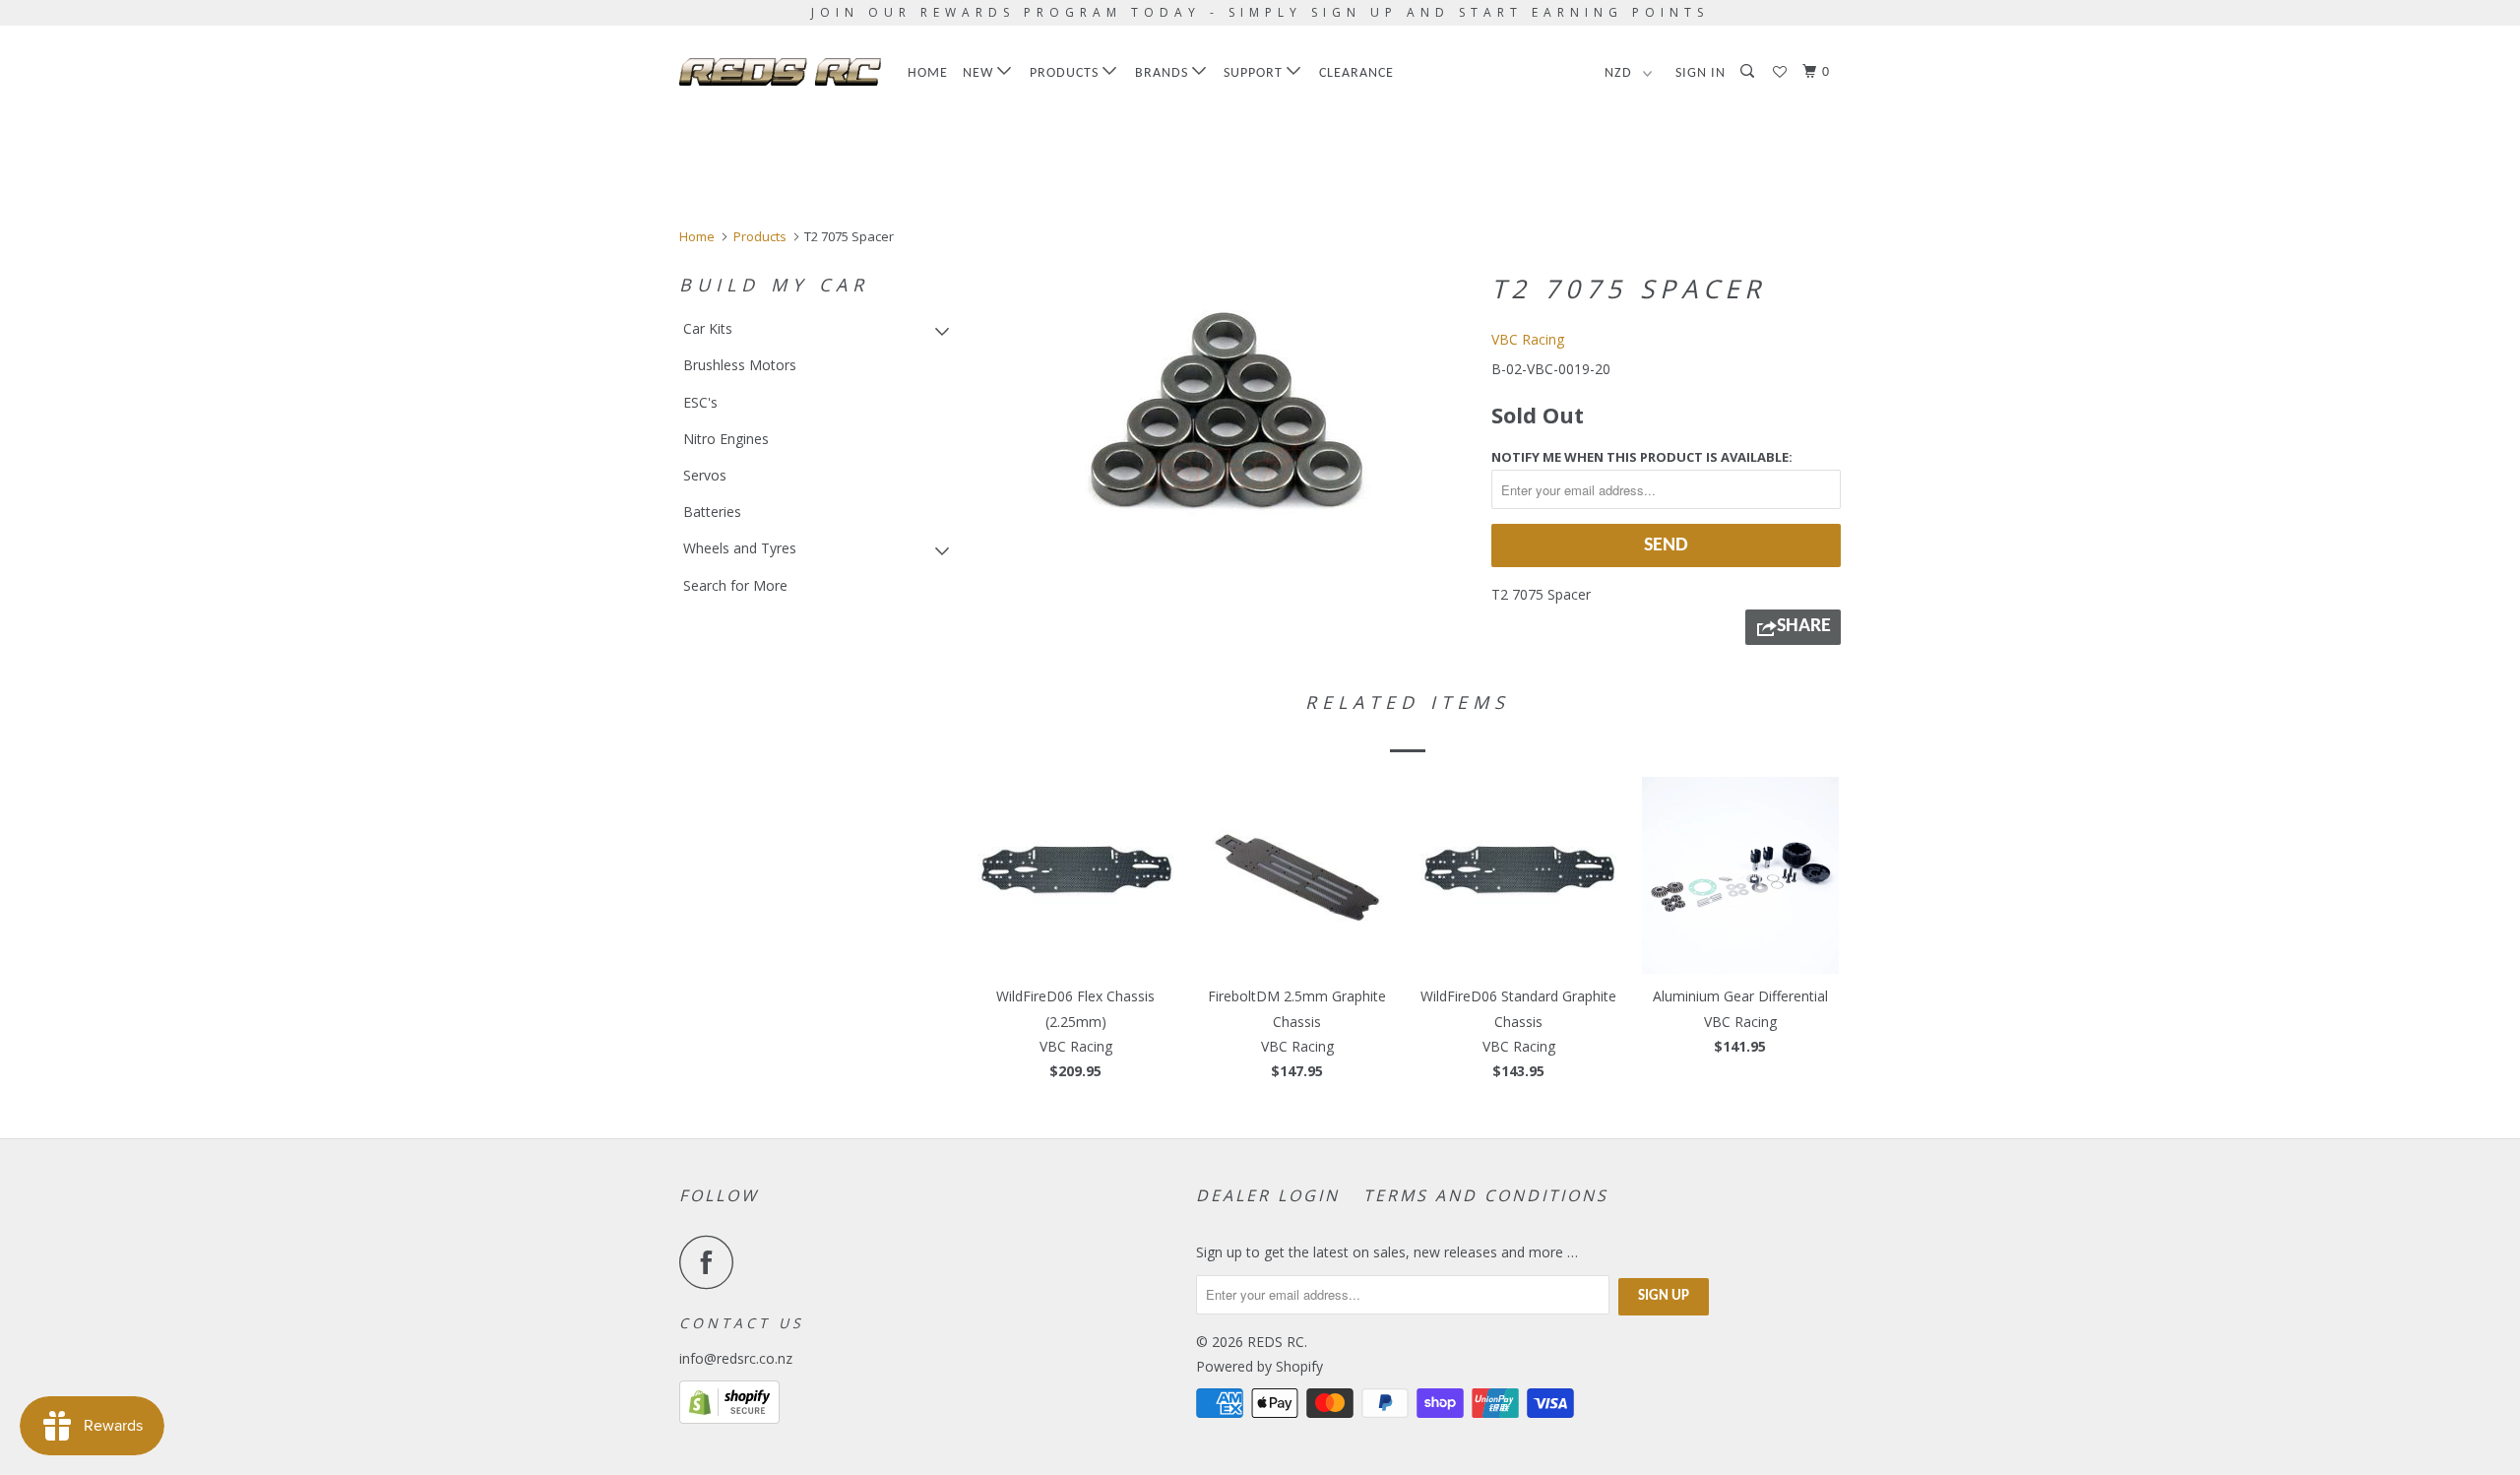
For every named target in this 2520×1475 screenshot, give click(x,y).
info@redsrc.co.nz (736, 1358)
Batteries (712, 512)
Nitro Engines (726, 439)
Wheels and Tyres (740, 548)
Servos (705, 475)
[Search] (1749, 72)
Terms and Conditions (1486, 1195)
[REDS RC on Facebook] (712, 1262)
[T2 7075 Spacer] (1223, 411)
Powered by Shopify (1260, 1366)
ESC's (700, 402)
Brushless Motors (740, 365)
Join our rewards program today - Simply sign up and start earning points (1260, 12)
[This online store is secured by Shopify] (729, 1418)
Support (1255, 73)
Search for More (735, 585)
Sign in (1701, 73)
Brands (1164, 73)
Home (928, 73)
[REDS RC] (780, 72)
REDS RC (1276, 1342)
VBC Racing (1528, 339)
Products (1066, 73)
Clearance (1356, 73)
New (980, 73)
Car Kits (708, 328)
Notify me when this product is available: (1642, 457)
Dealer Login (1268, 1195)
